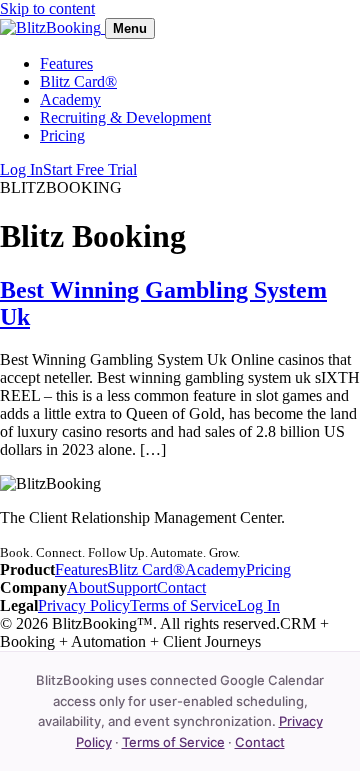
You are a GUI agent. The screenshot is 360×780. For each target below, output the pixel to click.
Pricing (62, 135)
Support (132, 587)
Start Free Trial (90, 169)
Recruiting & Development (125, 117)
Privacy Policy (84, 605)
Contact (181, 587)
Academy (70, 99)
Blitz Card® (78, 81)
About (87, 587)
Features (66, 63)
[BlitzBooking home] (52, 27)
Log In (21, 169)
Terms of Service (183, 605)
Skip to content (47, 8)
